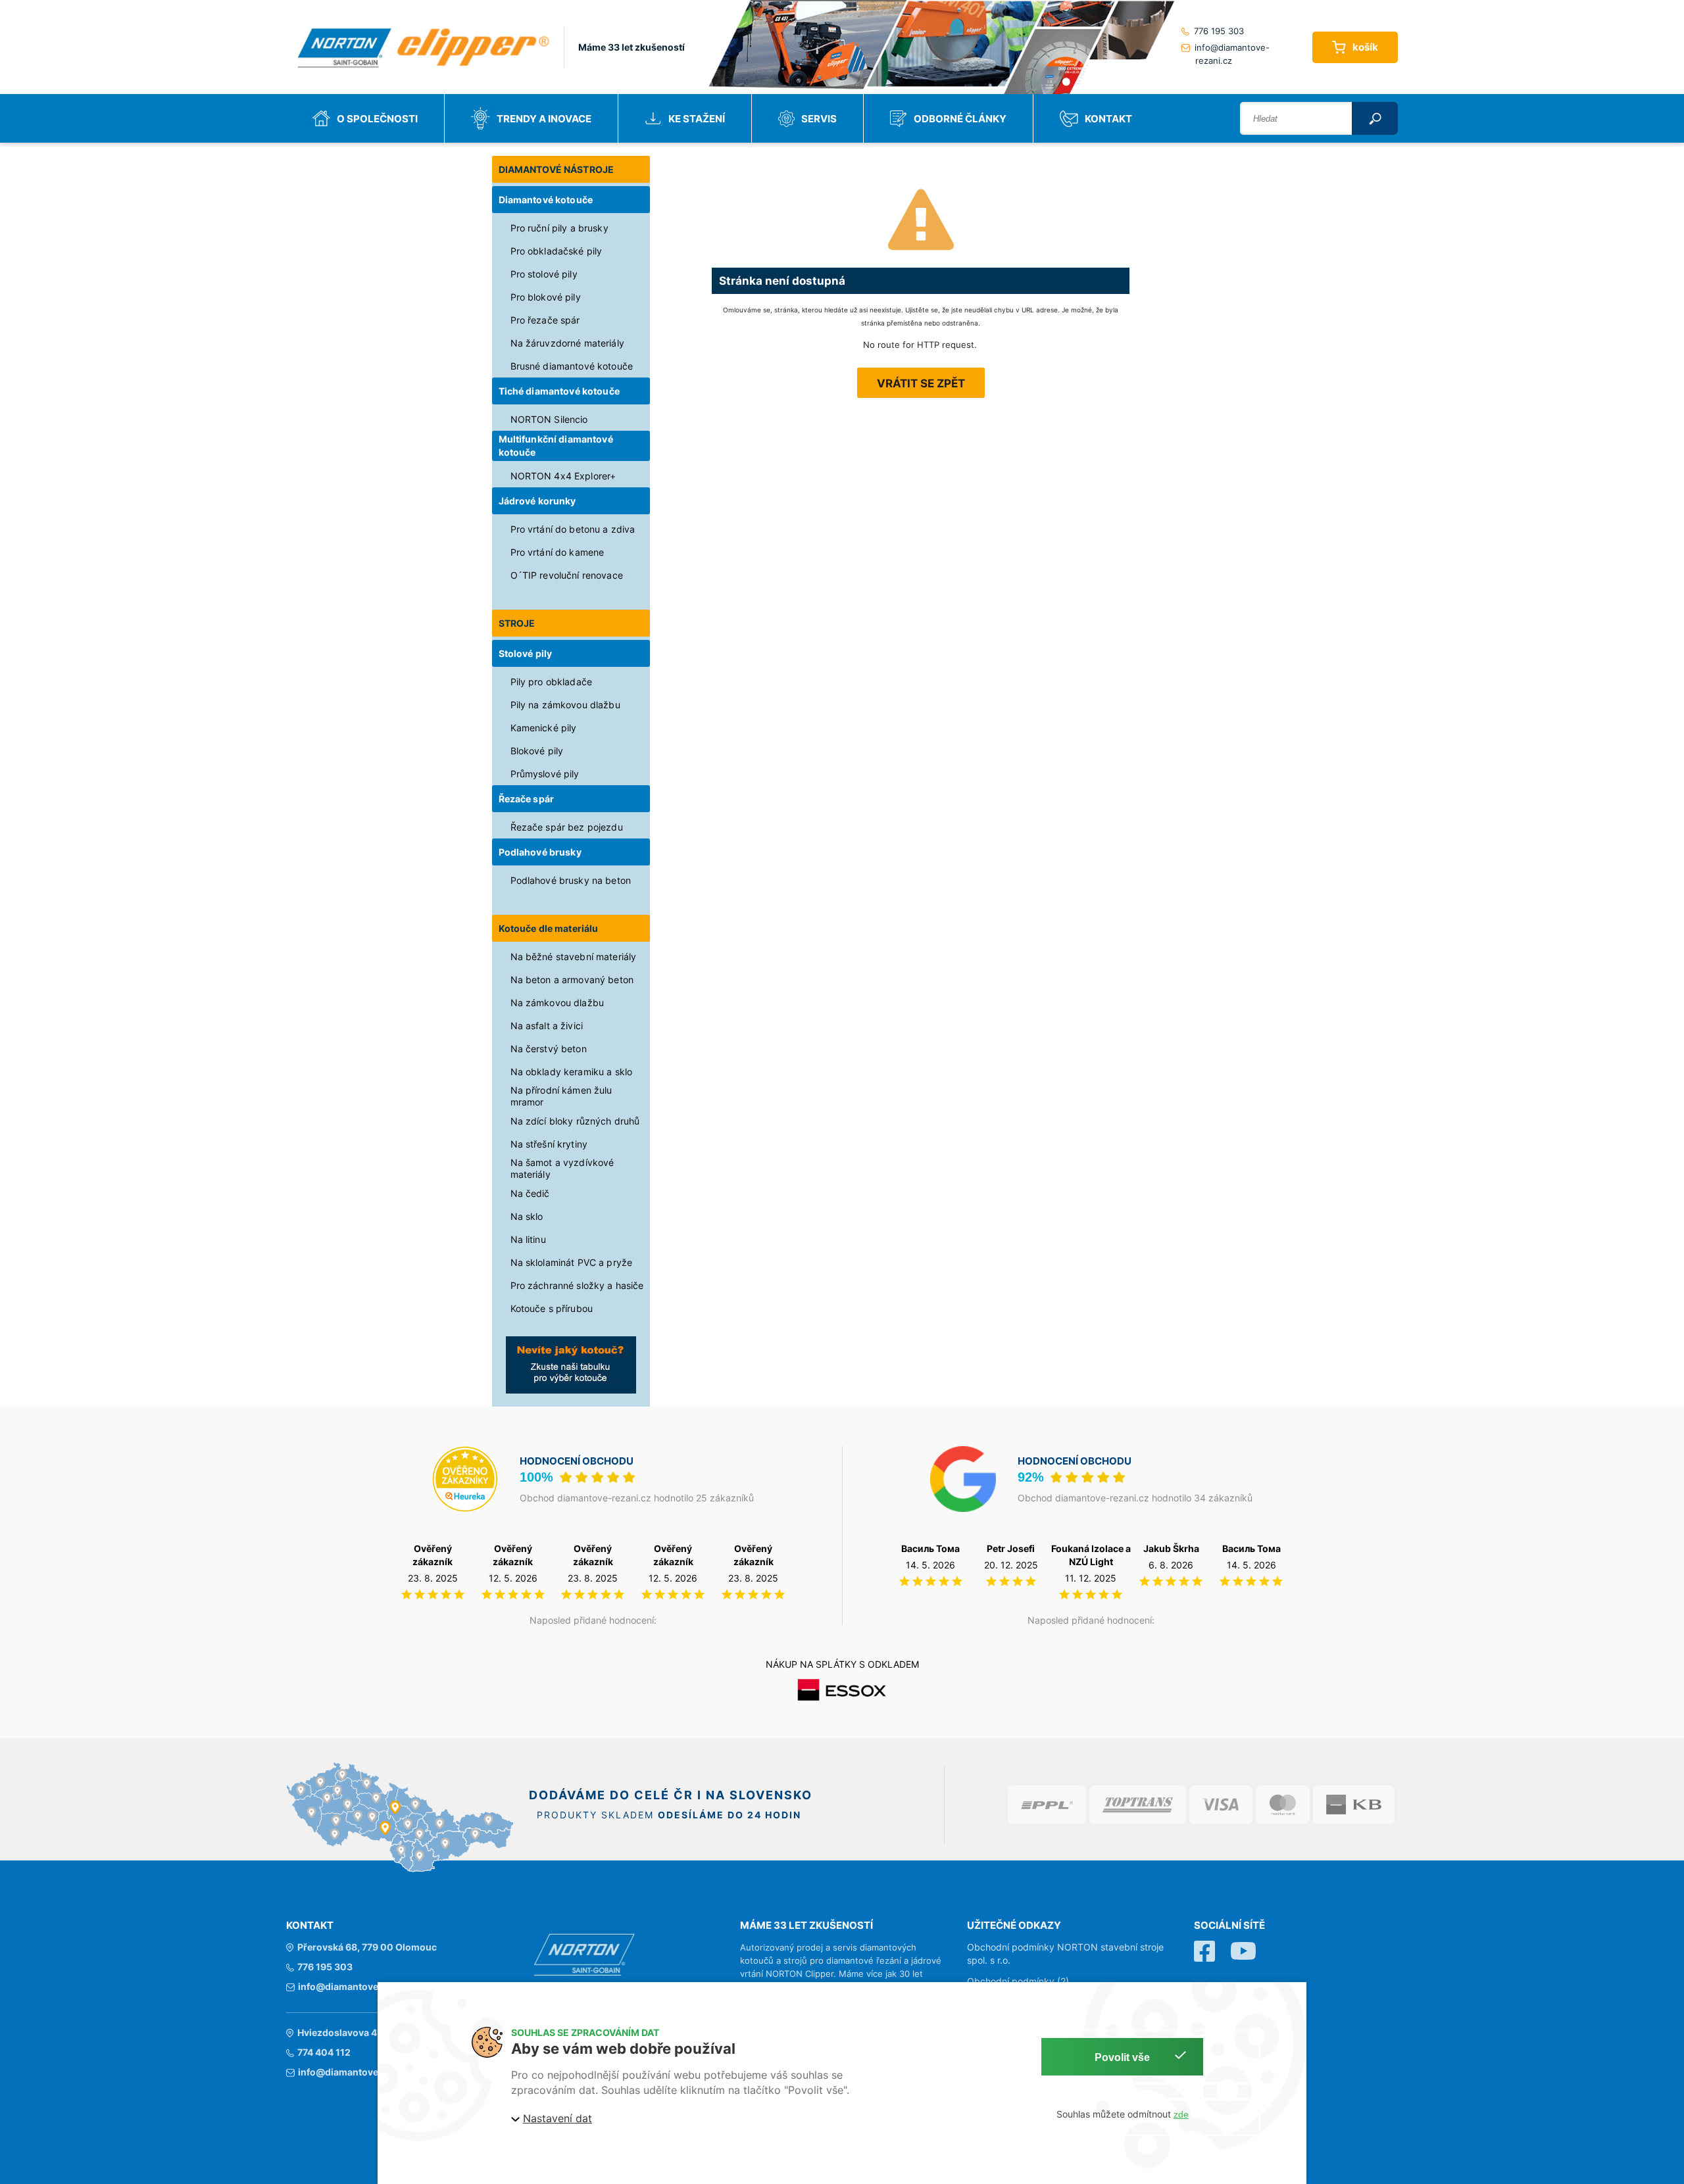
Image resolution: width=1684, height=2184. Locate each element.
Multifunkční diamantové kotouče (556, 446)
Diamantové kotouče (546, 200)
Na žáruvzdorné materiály (567, 343)
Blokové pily (537, 751)
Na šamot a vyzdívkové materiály (562, 1168)
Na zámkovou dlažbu (557, 1003)
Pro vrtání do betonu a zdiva (573, 529)
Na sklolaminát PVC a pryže (572, 1262)
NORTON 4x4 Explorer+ (563, 476)
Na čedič (530, 1193)
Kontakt (1108, 119)
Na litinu (528, 1239)
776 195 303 (1219, 31)
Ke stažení (697, 119)
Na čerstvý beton (549, 1049)
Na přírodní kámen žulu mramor (561, 1096)
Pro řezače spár (545, 320)
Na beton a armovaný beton (572, 980)
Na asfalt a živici (547, 1026)
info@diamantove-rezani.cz (1232, 54)
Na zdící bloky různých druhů (575, 1121)
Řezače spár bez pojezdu (567, 827)
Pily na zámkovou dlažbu (565, 705)
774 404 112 (324, 2052)
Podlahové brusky (540, 852)
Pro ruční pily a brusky (559, 228)
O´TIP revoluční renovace (567, 575)
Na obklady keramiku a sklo (572, 1072)
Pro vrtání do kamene (557, 552)
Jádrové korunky (537, 501)
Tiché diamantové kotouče (559, 391)
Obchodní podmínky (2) (1018, 1981)
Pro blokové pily (546, 297)
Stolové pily (526, 653)
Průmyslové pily (545, 774)
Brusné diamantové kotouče (572, 366)
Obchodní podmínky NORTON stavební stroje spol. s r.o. (1065, 1953)
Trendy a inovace (544, 119)
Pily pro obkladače (552, 682)
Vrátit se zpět (921, 383)
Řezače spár (527, 799)
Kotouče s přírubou (552, 1308)
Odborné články (960, 119)
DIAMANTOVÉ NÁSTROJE (557, 169)
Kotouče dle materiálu (549, 928)
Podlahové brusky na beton (571, 880)
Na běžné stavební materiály (574, 957)
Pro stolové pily (544, 274)
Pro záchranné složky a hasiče (577, 1285)
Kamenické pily (544, 728)
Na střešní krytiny (549, 1144)
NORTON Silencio (549, 419)
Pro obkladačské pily (557, 251)
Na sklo (527, 1216)
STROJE (517, 623)
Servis (819, 119)
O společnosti (377, 119)
